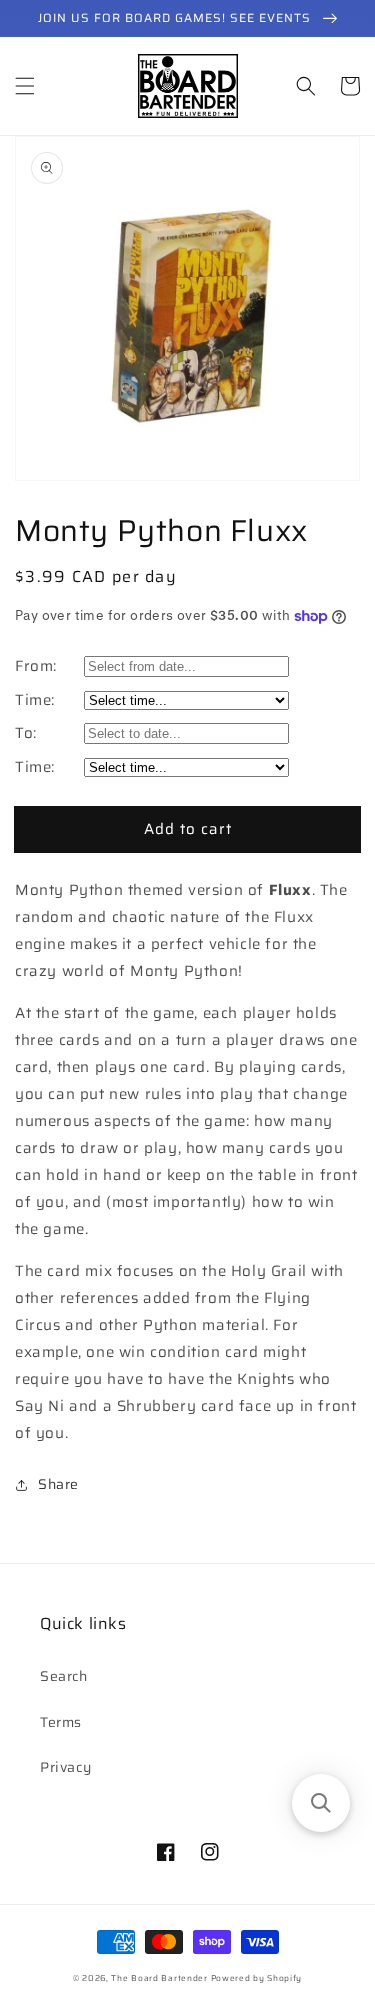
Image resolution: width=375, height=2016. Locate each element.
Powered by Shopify (257, 1978)
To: (26, 733)
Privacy (65, 1767)
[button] (25, 86)
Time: (35, 700)
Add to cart (188, 829)
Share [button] (58, 1484)
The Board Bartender (159, 1978)
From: (36, 666)
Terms (61, 1722)
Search (64, 1676)
